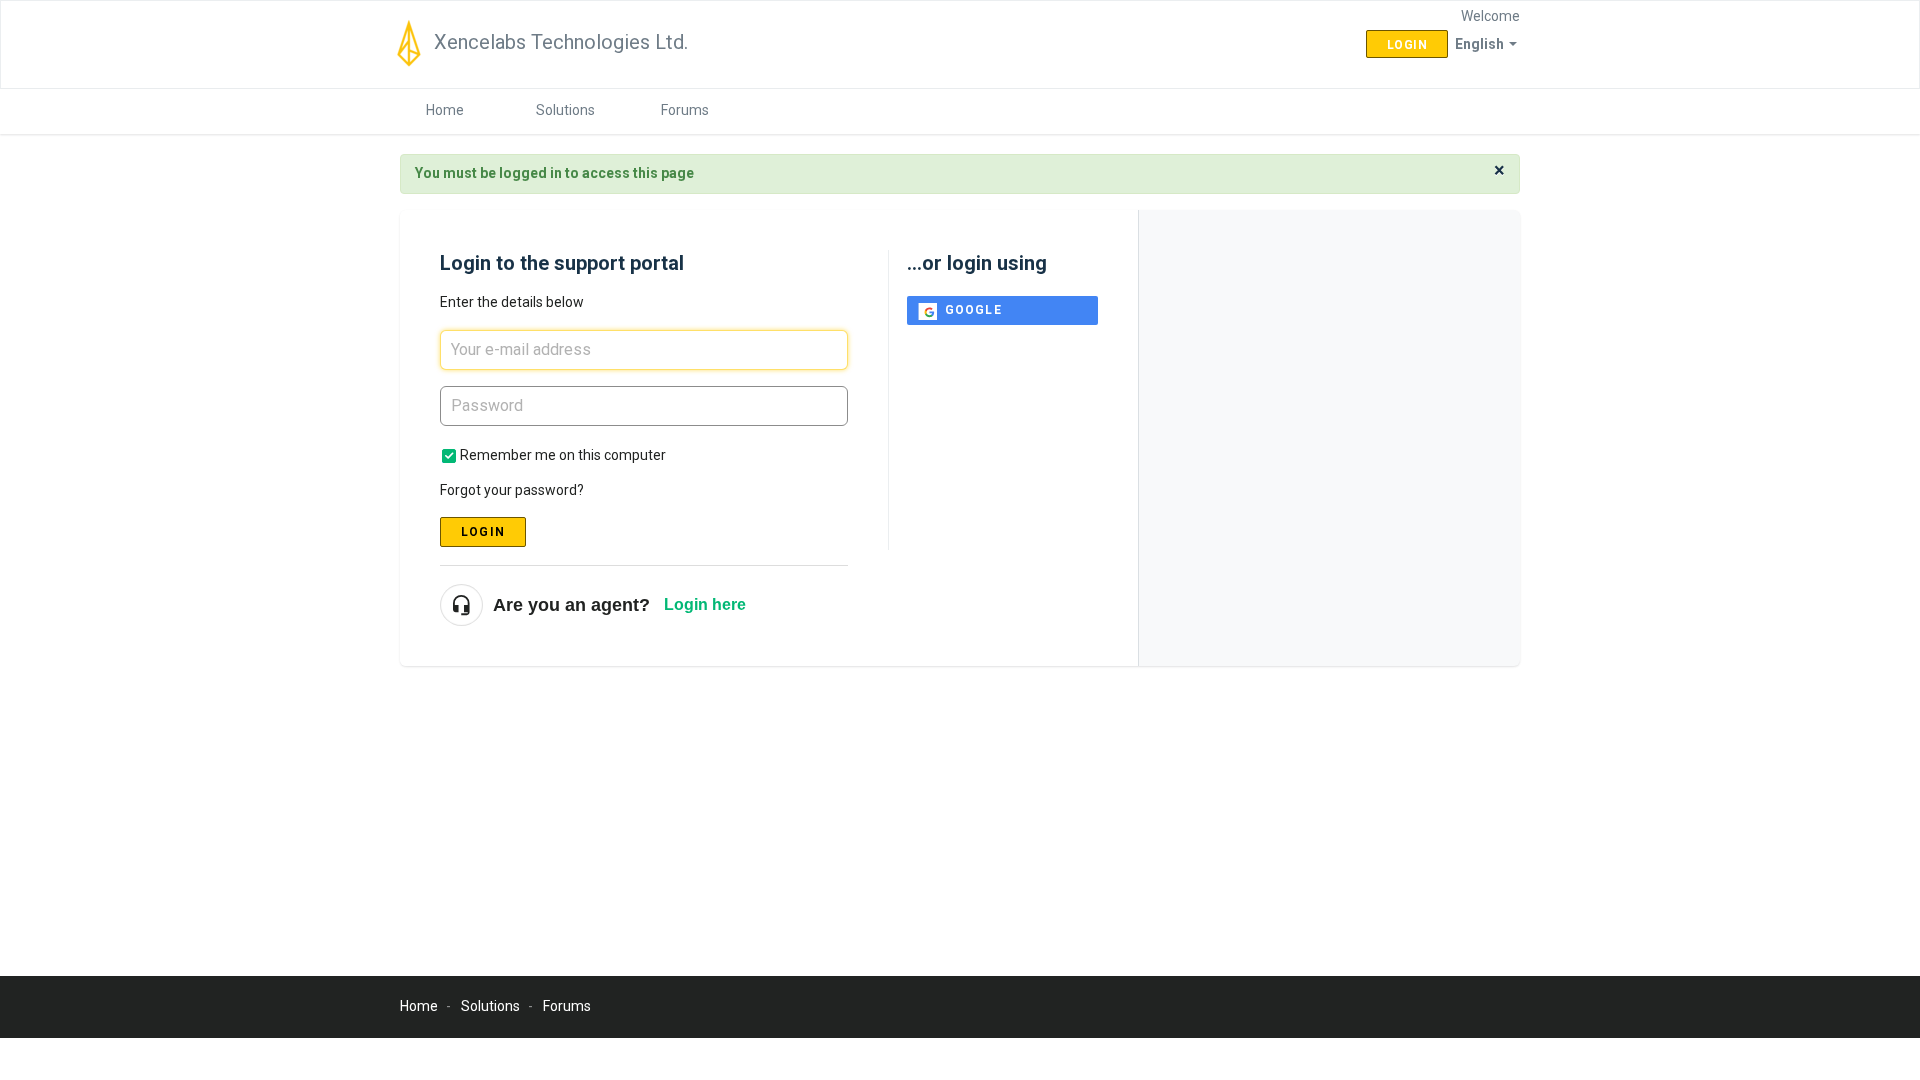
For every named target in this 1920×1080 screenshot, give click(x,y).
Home (445, 110)
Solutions (565, 110)
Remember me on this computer (563, 455)
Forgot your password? (512, 490)
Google (973, 310)
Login (483, 532)
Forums (685, 110)
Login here (705, 604)
